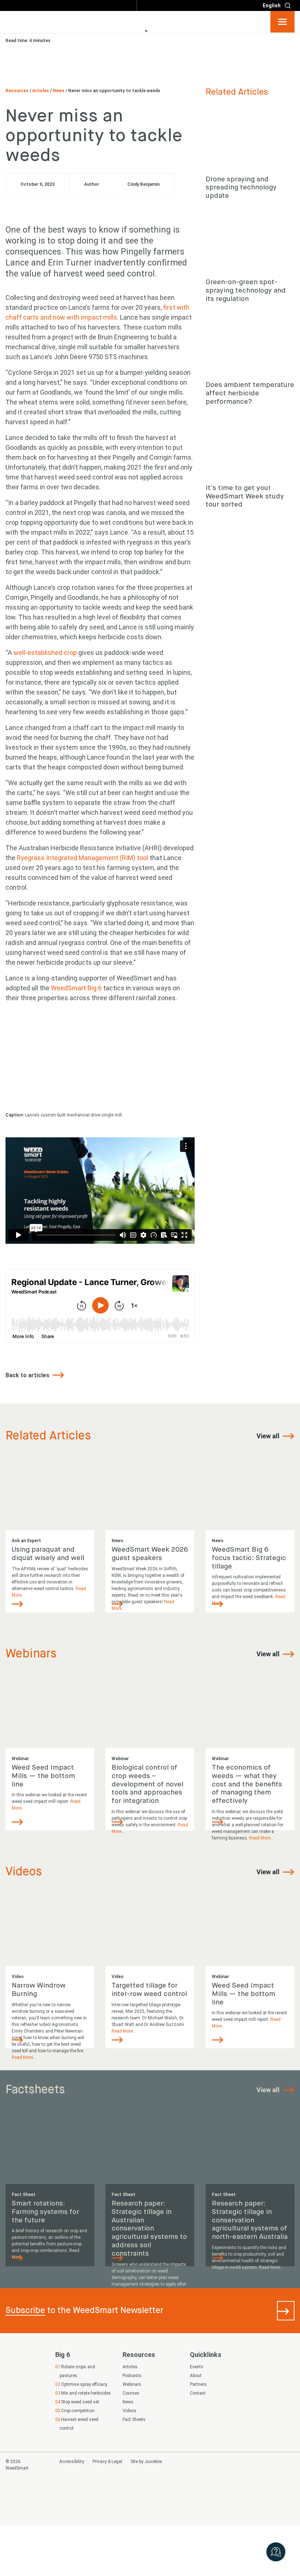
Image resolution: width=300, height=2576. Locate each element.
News (59, 91)
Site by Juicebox (146, 2462)
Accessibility (72, 2462)
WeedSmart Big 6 (76, 988)
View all (269, 1436)
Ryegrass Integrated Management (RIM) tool (82, 858)
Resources (18, 91)
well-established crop (45, 653)
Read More (260, 1838)
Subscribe (25, 2310)
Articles (41, 91)
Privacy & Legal (107, 2462)
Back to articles (28, 1375)
